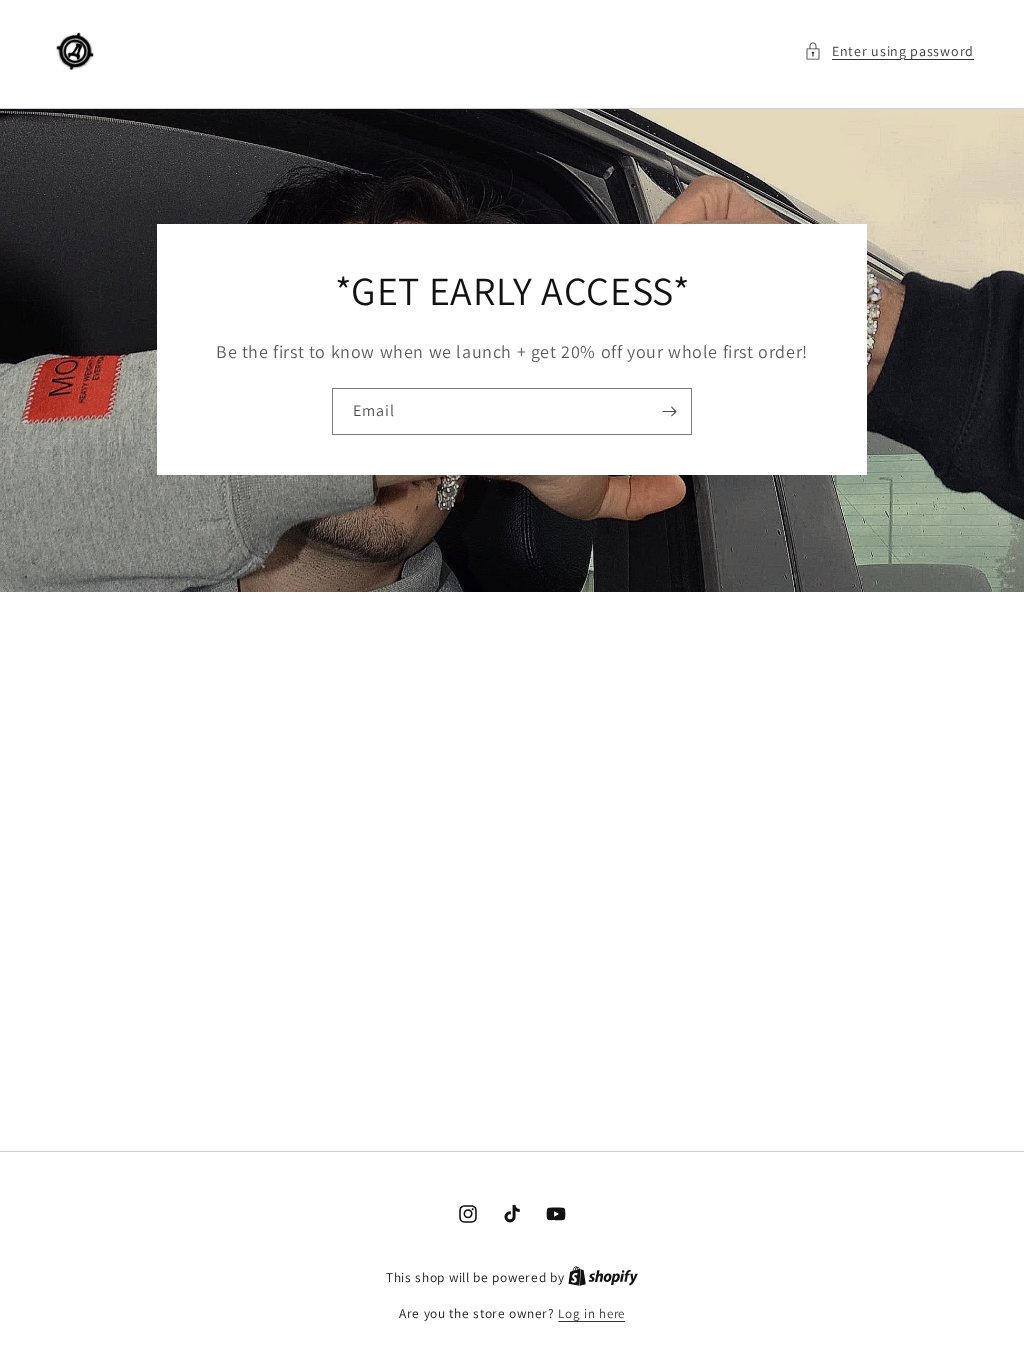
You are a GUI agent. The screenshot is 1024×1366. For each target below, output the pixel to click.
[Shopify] (603, 1277)
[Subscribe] (669, 412)
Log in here (591, 1313)
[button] (889, 51)
